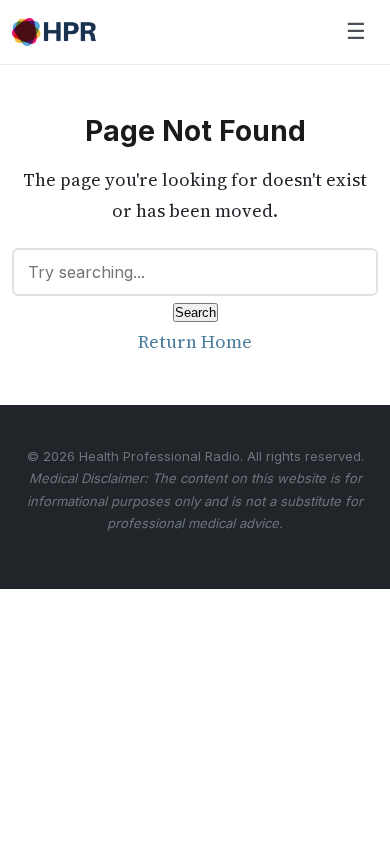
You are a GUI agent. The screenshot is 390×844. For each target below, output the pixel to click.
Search (195, 312)
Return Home (195, 341)
